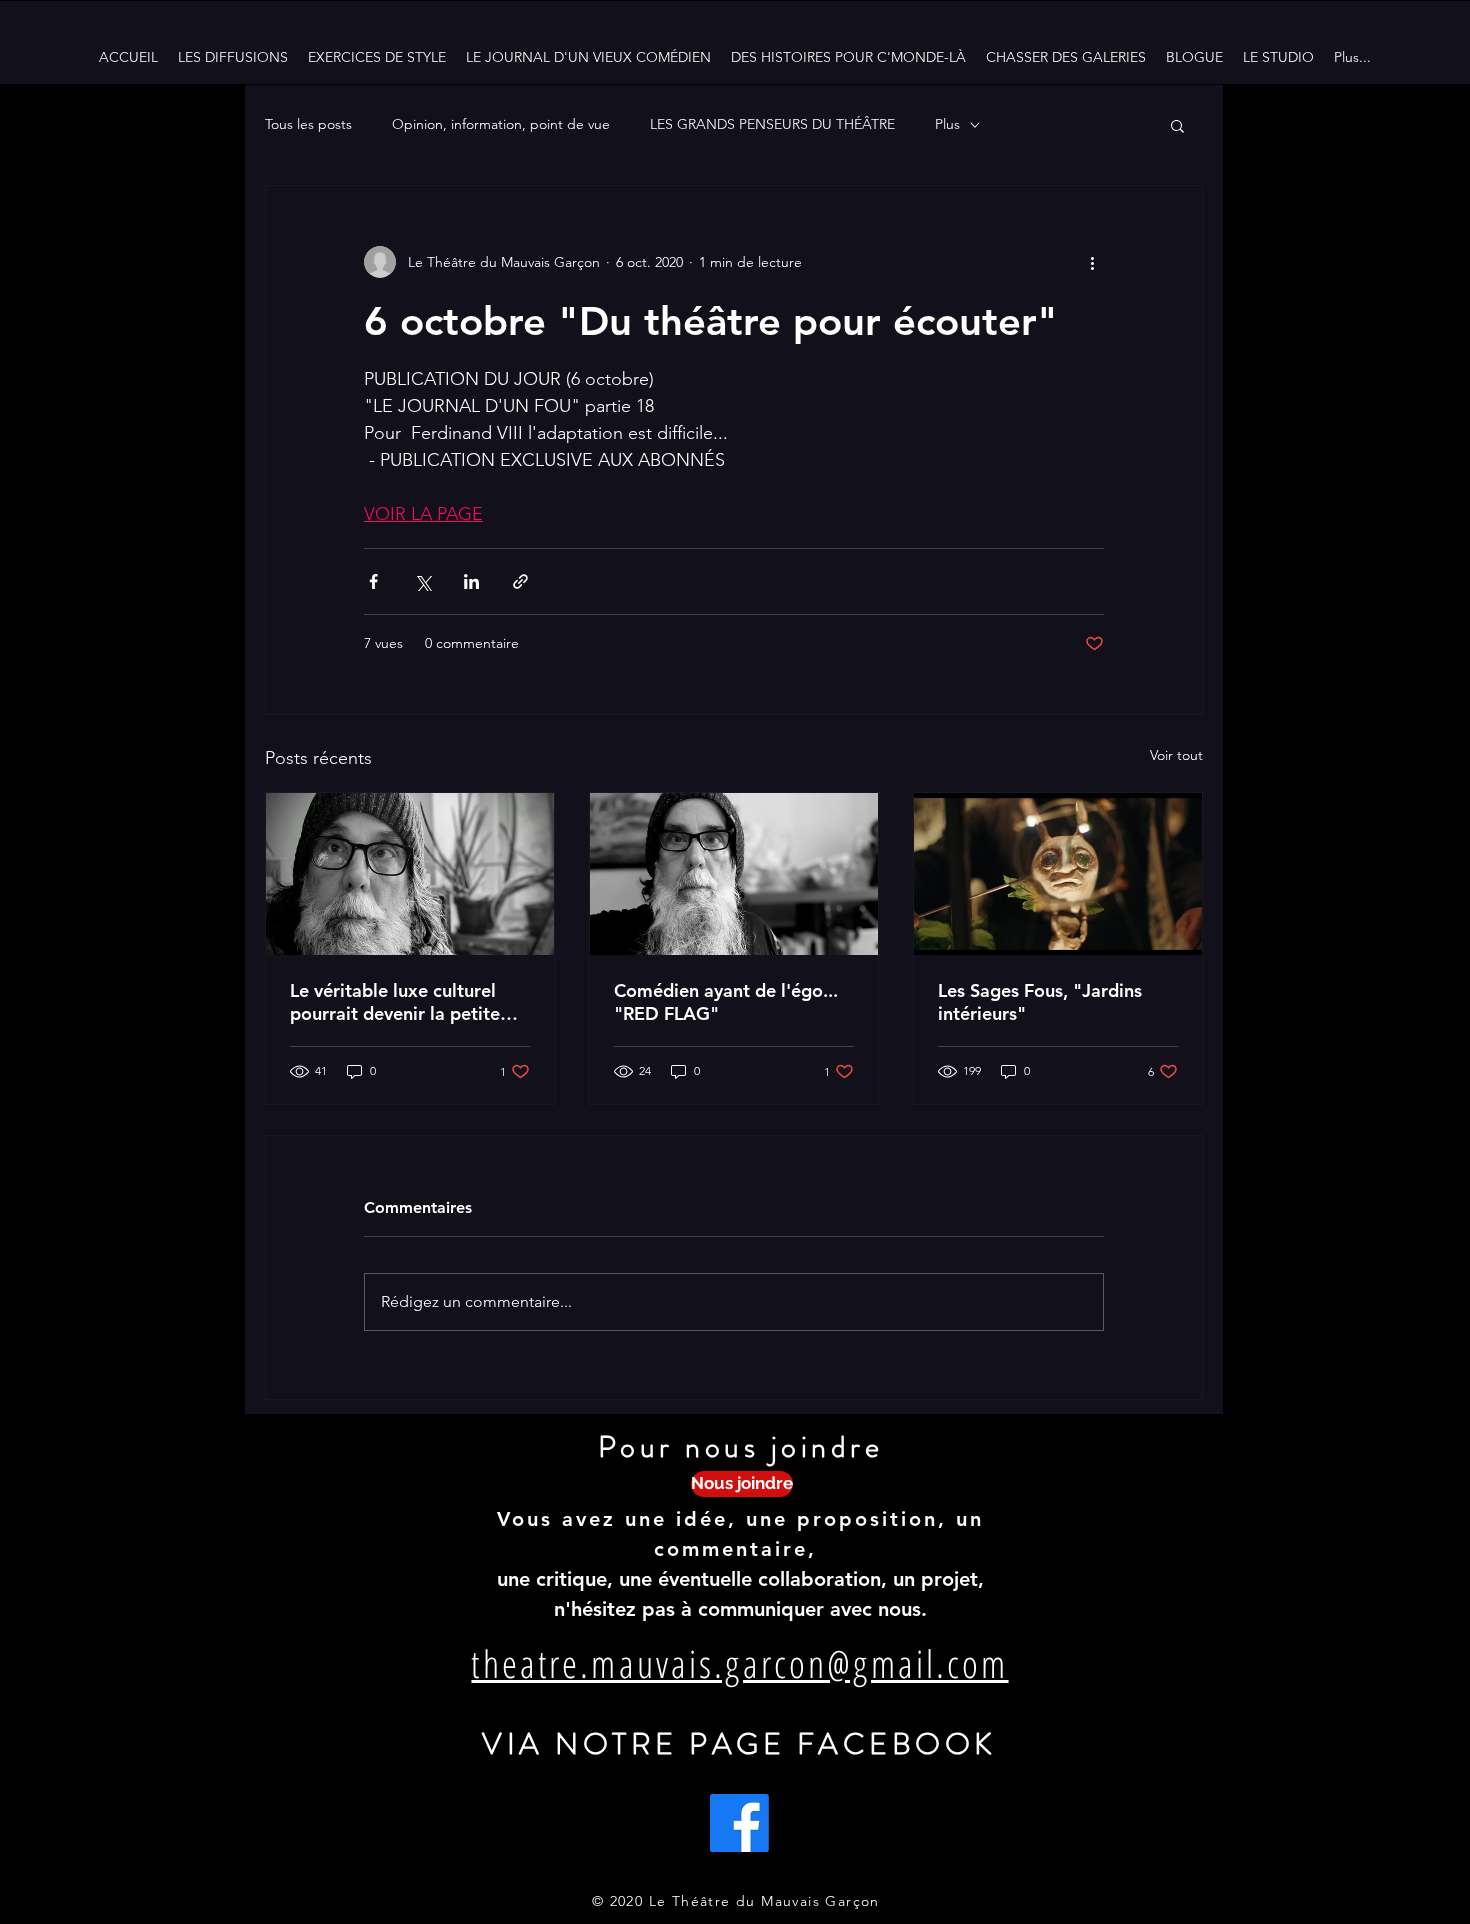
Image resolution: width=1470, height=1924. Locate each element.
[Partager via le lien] (520, 581)
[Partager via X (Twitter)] (422, 581)
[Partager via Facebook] (373, 581)
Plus (947, 124)
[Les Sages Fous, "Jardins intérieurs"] (1058, 874)
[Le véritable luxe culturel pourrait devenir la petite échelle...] (410, 874)
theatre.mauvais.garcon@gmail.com (739, 1663)
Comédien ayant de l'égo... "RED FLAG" (726, 1002)
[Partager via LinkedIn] (471, 581)
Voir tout (1176, 755)
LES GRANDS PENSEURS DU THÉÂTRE (772, 124)
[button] (1177, 125)
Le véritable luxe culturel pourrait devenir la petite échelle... (395, 1002)
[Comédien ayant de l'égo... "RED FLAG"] (734, 874)
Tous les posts (308, 124)
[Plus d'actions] (1092, 262)
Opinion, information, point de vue (501, 124)
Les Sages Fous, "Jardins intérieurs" (1040, 1002)
